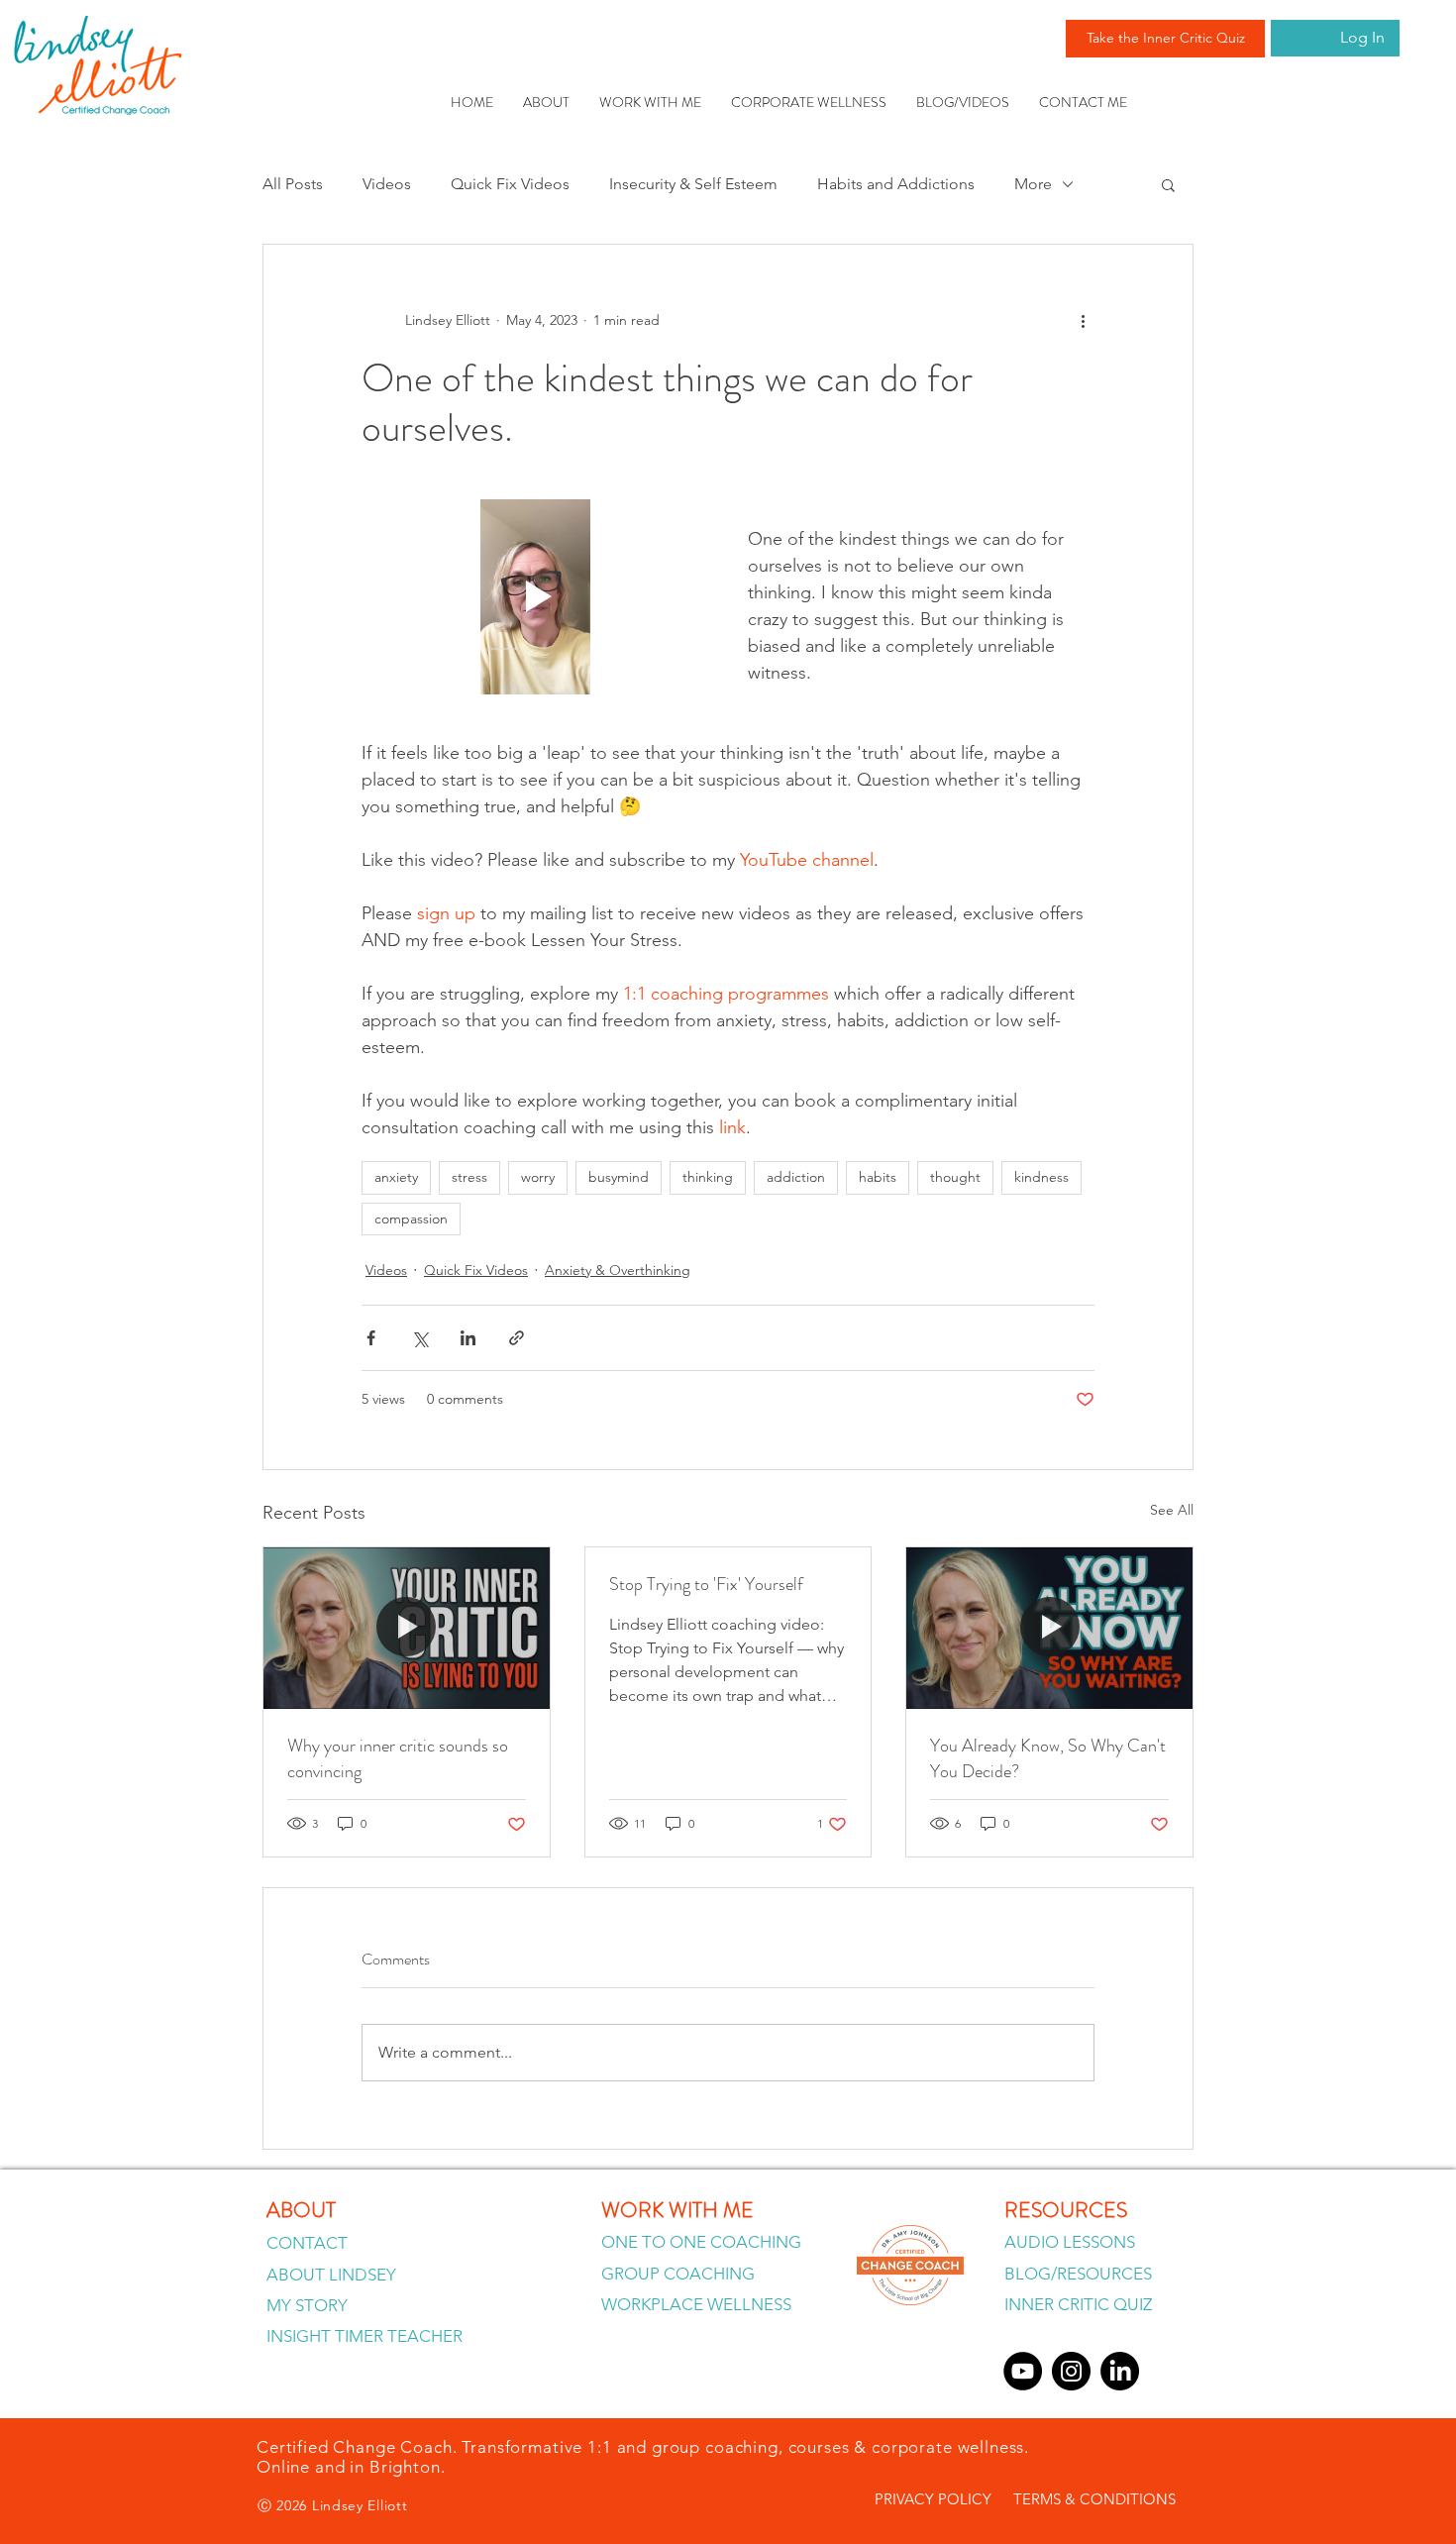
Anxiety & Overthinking (618, 1270)
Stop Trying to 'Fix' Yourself (706, 1584)
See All (1172, 1510)
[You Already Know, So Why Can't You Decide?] (1049, 1628)
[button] (1168, 184)
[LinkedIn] (1120, 2371)
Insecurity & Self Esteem (693, 184)
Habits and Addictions (896, 184)
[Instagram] (1071, 2371)
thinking (708, 1177)
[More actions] (1083, 320)
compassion (411, 1219)
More (1033, 184)
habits (878, 1177)
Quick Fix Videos (510, 184)
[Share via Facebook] (371, 1338)
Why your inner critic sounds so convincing (398, 1758)
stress (469, 1177)
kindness (1041, 1177)
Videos (387, 184)
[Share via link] (517, 1338)
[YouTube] (1023, 2371)
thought (955, 1177)
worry (538, 1177)
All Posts (293, 184)
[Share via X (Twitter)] (419, 1338)
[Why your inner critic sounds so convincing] (407, 1628)
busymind (619, 1177)
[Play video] (535, 597)
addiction (796, 1177)
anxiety (396, 1177)
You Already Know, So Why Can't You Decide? (1048, 1758)
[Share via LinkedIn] (468, 1338)
